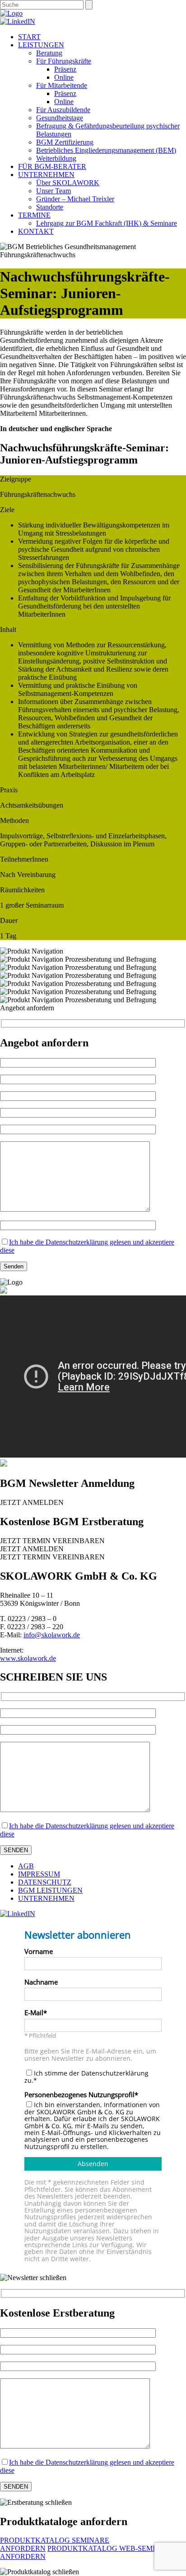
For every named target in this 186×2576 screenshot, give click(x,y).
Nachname (41, 1983)
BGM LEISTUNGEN (50, 1890)
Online (64, 77)
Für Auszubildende (63, 110)
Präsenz (65, 69)
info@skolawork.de (52, 1635)
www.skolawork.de (28, 1658)
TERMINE (34, 215)
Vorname (39, 1952)
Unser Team (53, 191)
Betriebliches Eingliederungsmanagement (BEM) (106, 150)
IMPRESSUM (39, 1874)
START (29, 37)
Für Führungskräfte (64, 61)
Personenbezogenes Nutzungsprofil (79, 2095)
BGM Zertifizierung (65, 142)
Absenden (93, 2164)
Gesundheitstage (60, 118)
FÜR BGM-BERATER (52, 166)
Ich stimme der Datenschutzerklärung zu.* (86, 2077)
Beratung (49, 53)
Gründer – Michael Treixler (75, 199)
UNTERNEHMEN (46, 175)
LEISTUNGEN (41, 45)
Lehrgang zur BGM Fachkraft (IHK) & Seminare (107, 223)
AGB (26, 1866)
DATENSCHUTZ (45, 1882)
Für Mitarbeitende (62, 85)
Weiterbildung (56, 158)
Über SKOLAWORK (68, 183)
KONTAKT (36, 231)
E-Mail (34, 2013)
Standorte (50, 207)
